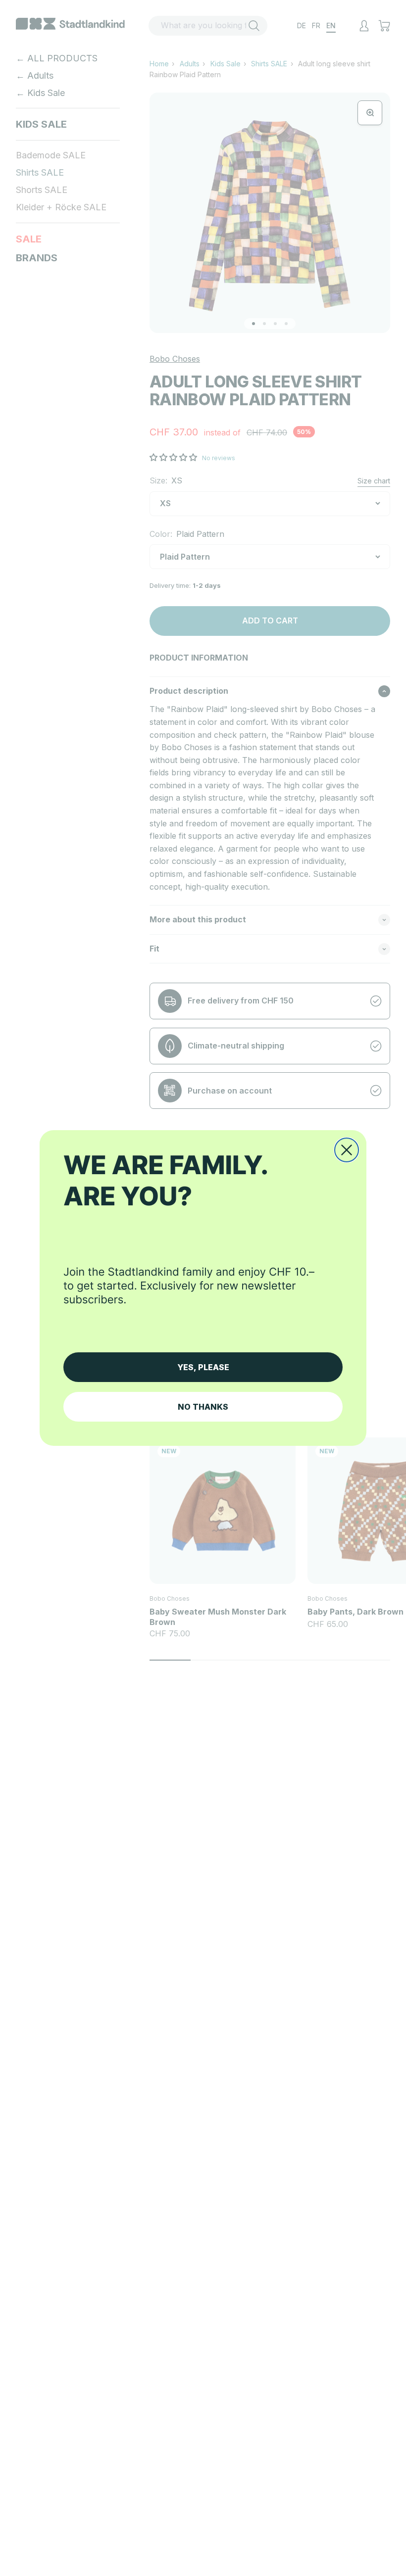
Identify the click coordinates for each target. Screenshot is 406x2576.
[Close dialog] (347, 1150)
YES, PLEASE (203, 1367)
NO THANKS (203, 1407)
